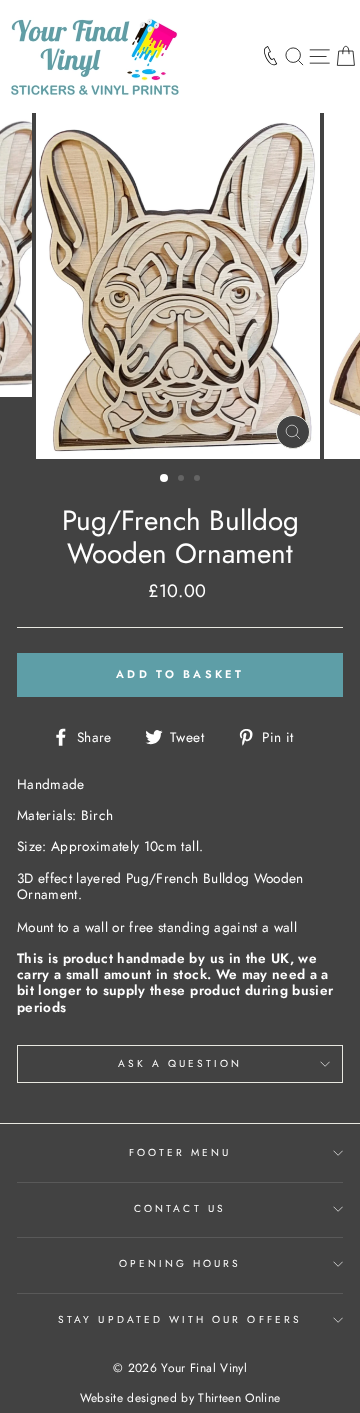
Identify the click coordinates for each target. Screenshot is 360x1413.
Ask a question (180, 1063)
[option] (180, 286)
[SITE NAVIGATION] (319, 56)
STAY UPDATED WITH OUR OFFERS (180, 1319)
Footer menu (180, 1152)
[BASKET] (345, 56)
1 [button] (165, 479)
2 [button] (183, 480)
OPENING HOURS (180, 1263)
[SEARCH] (294, 56)
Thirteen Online (239, 1398)
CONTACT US (180, 1208)
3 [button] (199, 480)
